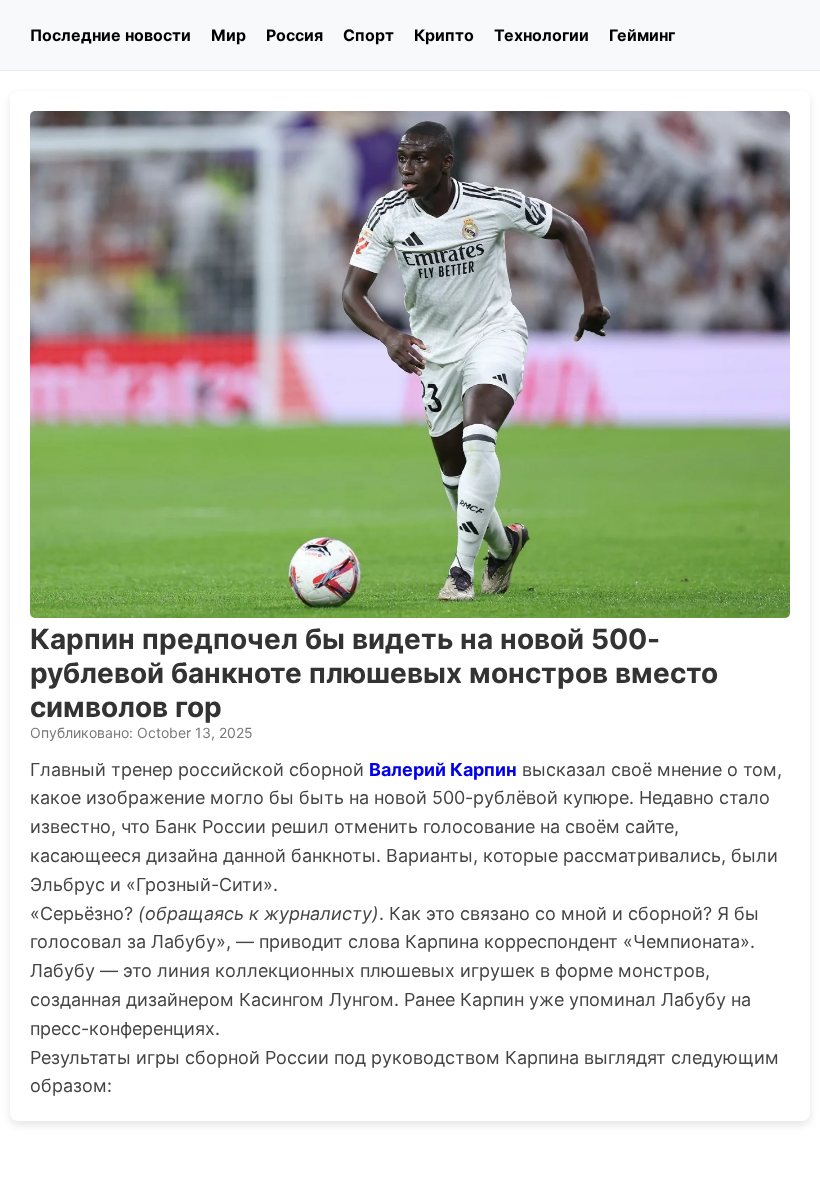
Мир (228, 35)
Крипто (444, 35)
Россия (294, 35)
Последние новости (110, 35)
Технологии (541, 35)
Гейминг (642, 35)
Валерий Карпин (443, 769)
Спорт (368, 35)
